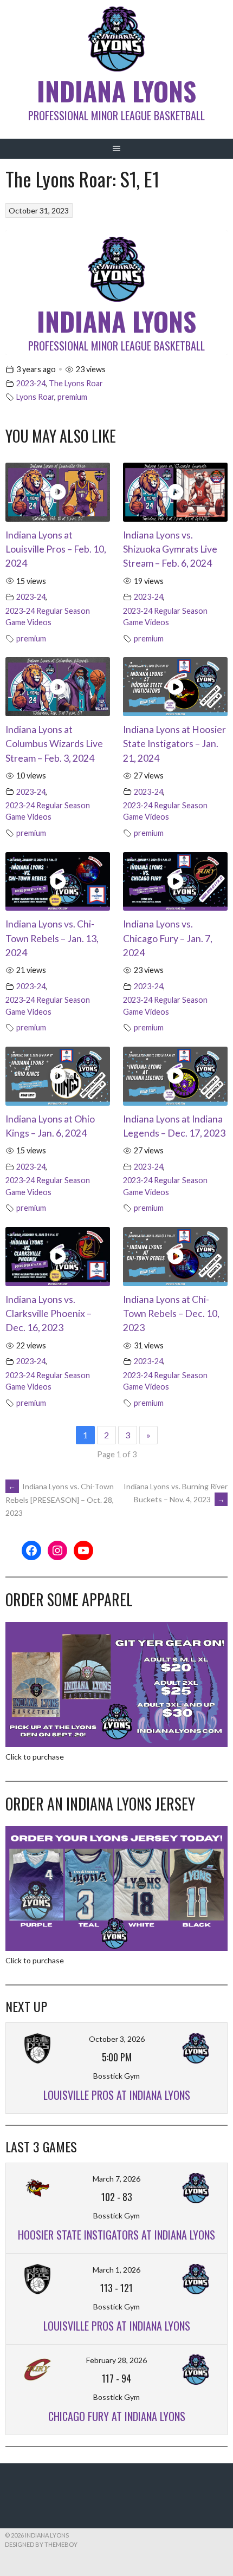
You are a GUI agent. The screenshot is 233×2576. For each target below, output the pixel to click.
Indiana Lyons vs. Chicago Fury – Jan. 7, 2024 (168, 938)
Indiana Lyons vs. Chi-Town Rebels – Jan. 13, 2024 (52, 938)
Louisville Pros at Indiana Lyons (117, 2095)
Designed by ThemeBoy (41, 2544)
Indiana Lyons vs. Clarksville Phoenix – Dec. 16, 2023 (48, 1314)
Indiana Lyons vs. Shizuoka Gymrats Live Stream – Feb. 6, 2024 (170, 549)
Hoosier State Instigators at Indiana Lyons (116, 2235)
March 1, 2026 (116, 2270)
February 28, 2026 (116, 2360)
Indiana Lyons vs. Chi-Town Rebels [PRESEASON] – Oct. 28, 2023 (60, 1500)
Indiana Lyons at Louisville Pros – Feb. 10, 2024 (56, 549)
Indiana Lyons (116, 91)
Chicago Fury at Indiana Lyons (117, 2416)
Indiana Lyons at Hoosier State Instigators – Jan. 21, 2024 (174, 744)
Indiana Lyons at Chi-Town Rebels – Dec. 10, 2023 (171, 1314)
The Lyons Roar (76, 383)
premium (72, 397)
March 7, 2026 (116, 2179)
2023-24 (31, 383)
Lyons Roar (35, 397)
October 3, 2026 (117, 2039)
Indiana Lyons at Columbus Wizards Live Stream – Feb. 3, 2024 (54, 744)
